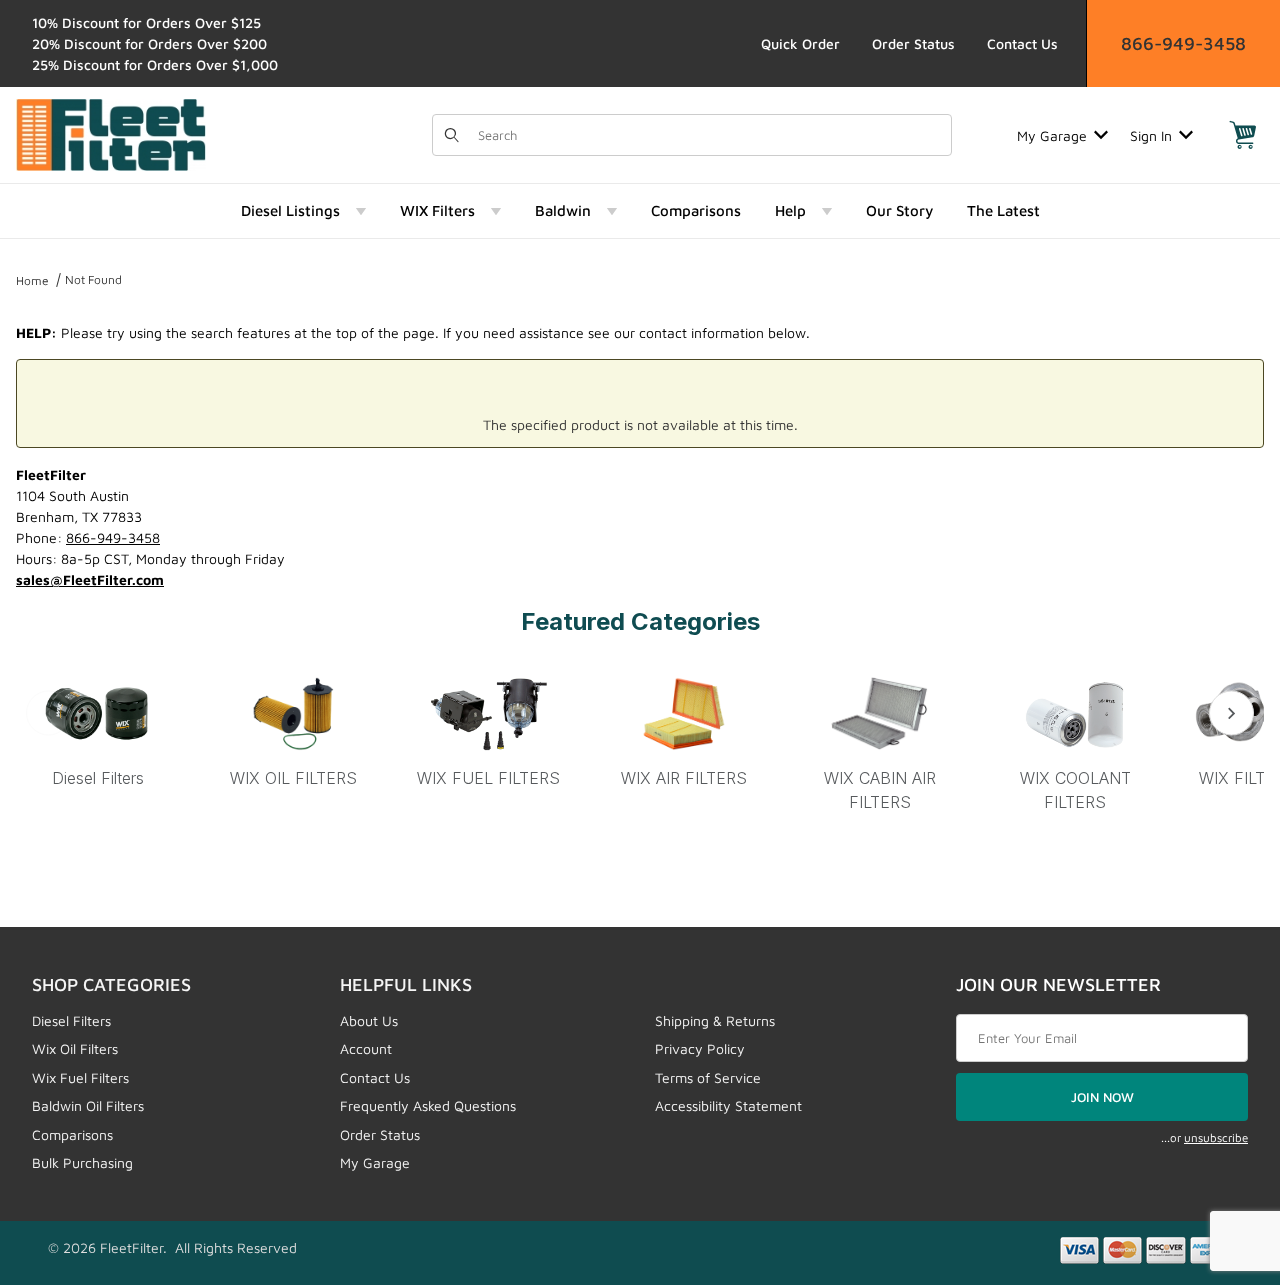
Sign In (1151, 135)
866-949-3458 (1183, 43)
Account (366, 1048)
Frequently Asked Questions (428, 1105)
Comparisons (72, 1134)
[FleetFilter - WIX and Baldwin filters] (111, 133)
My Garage (1052, 135)
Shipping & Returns (715, 1020)
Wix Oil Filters (75, 1048)
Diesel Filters (71, 1020)
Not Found (93, 279)
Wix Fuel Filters (80, 1077)
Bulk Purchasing (82, 1162)
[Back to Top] (1219, 1160)
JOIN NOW (1102, 1097)
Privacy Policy (700, 1048)
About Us (369, 1020)
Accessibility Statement (728, 1105)
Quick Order (800, 43)
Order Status (913, 43)
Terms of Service (708, 1077)
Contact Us (1022, 43)
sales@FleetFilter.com (90, 579)
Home (32, 280)
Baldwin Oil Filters (88, 1105)
